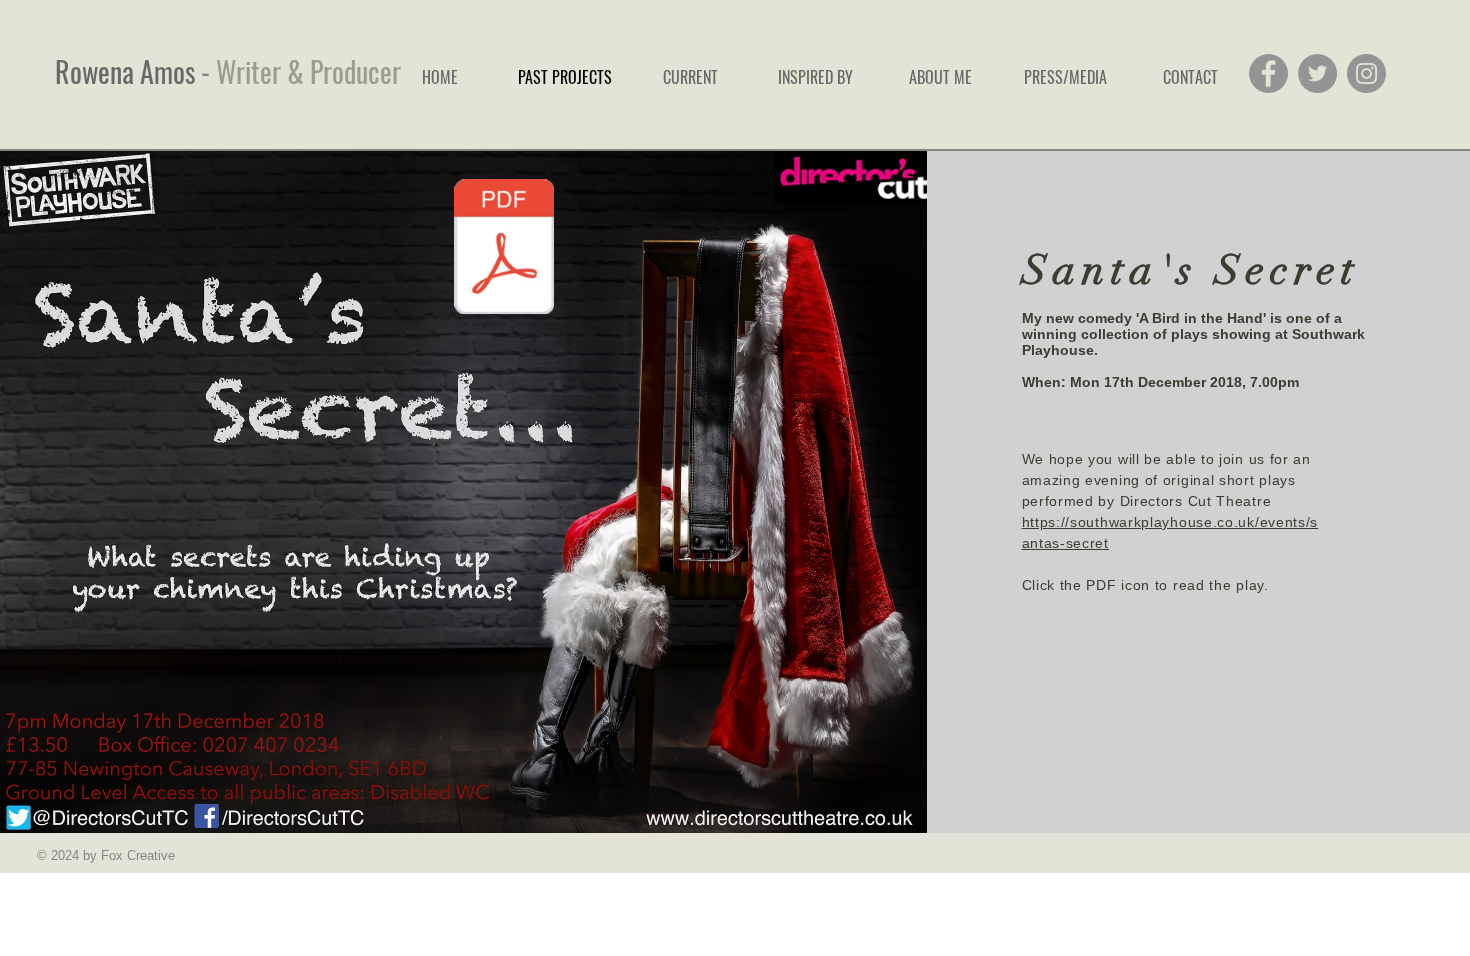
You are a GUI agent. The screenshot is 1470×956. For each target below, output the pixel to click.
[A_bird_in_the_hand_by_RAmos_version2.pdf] (504, 249)
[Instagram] (1366, 73)
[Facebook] (1268, 73)
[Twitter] (1317, 73)
